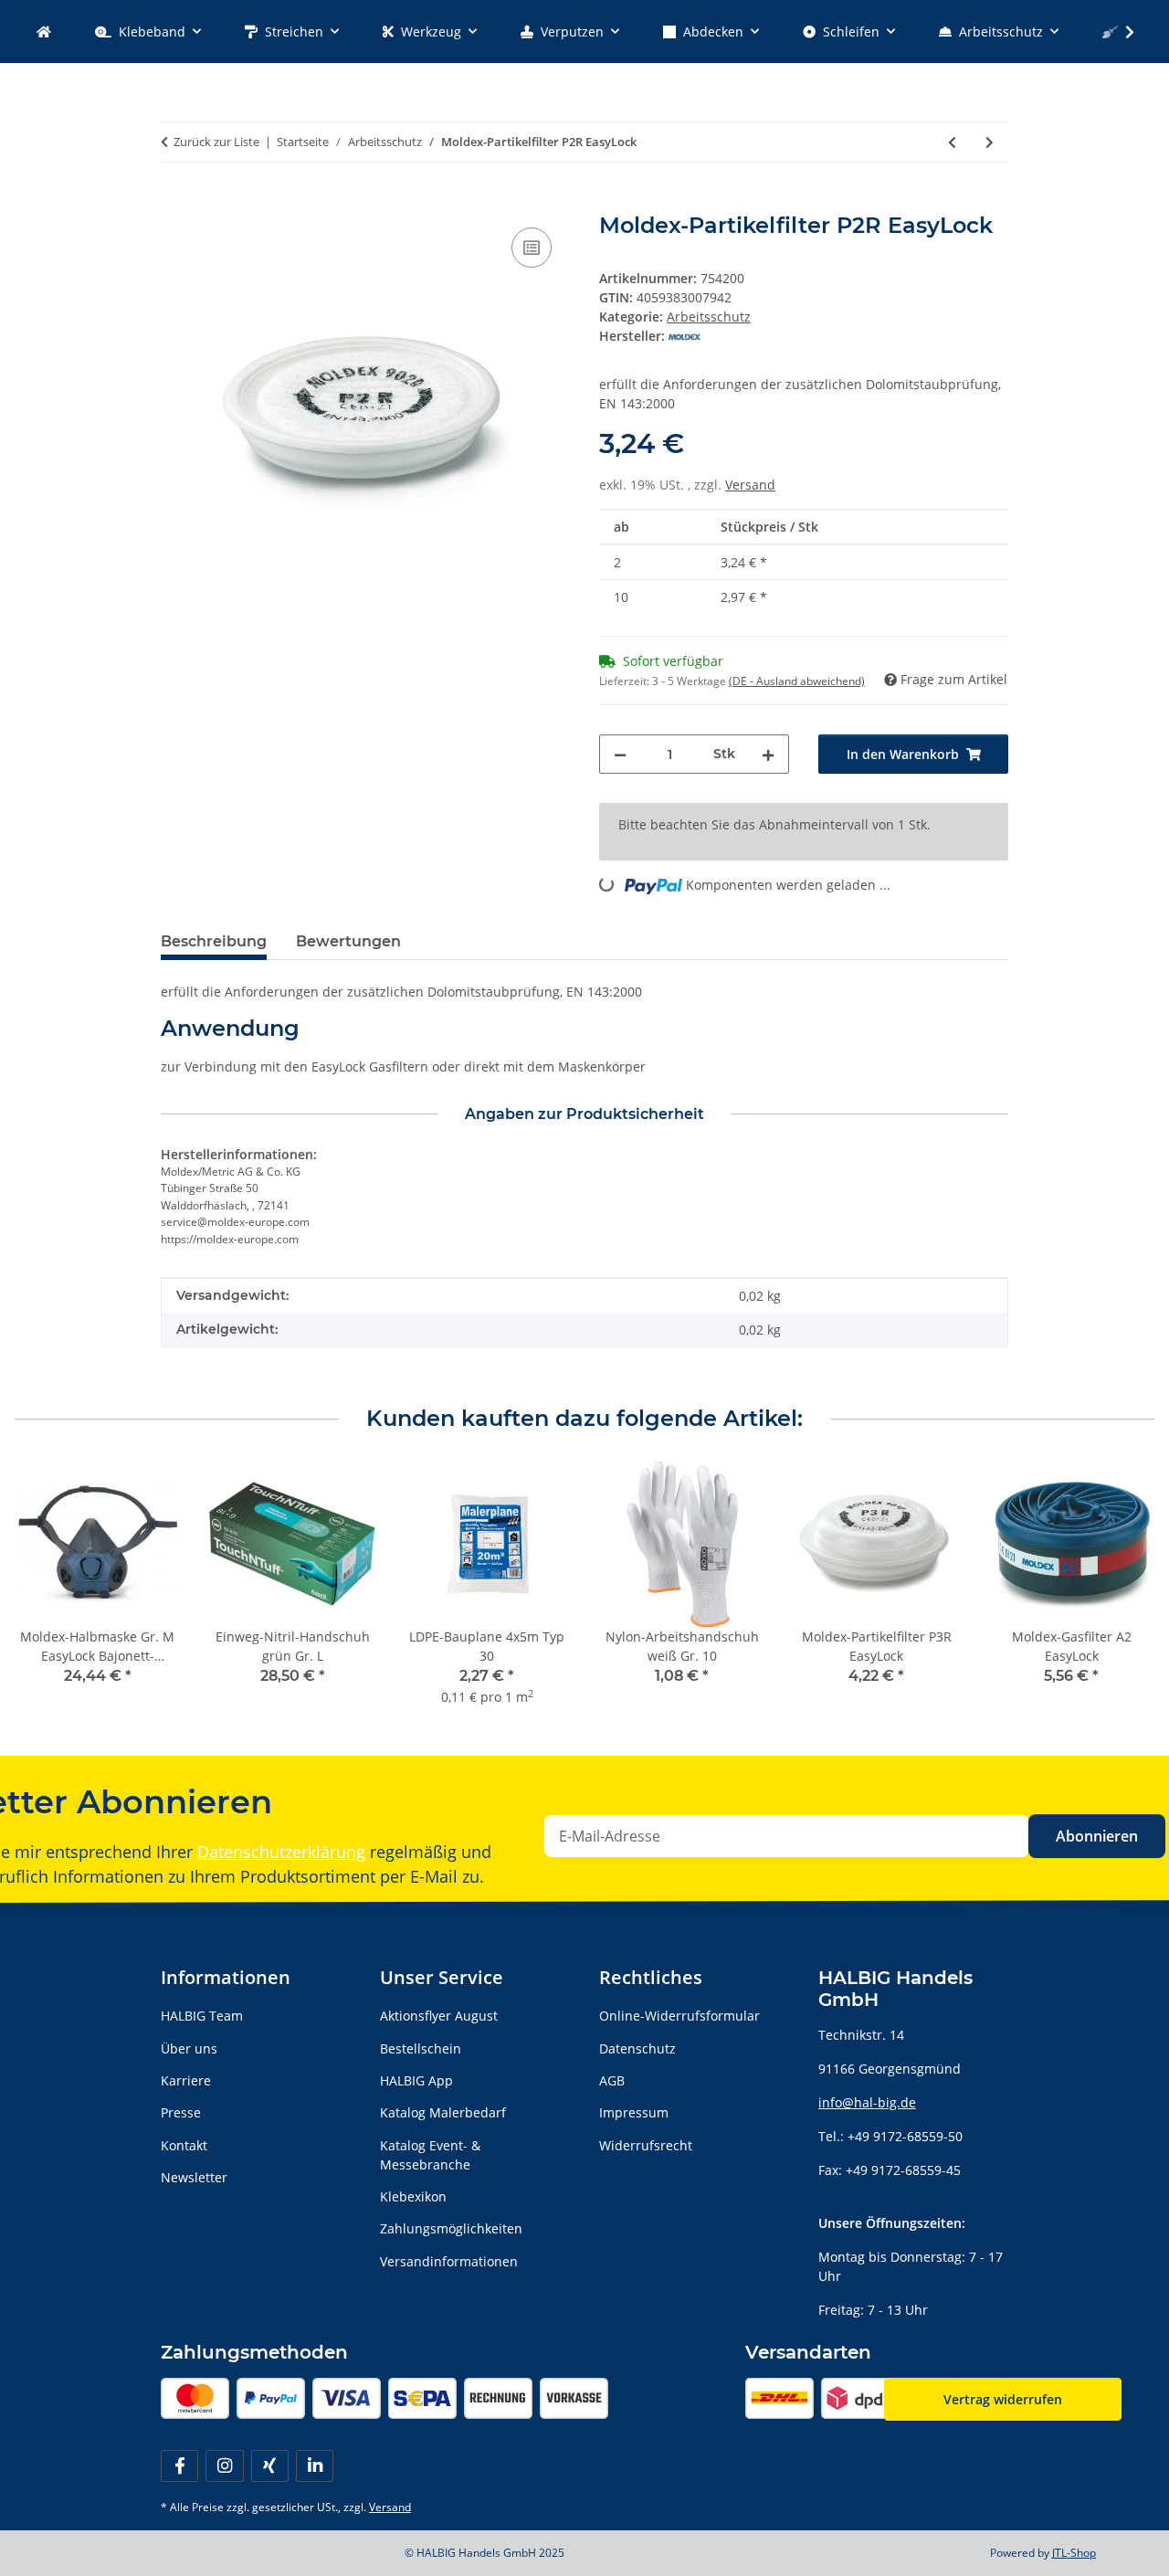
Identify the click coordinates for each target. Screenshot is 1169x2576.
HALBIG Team (202, 2016)
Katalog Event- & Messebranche (430, 2155)
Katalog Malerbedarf (443, 2112)
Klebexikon (413, 2196)
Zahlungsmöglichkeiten (451, 2228)
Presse (181, 2112)
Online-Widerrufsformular (679, 2016)
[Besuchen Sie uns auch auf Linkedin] (315, 2466)
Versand (750, 485)
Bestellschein (421, 2048)
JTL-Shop (1074, 2553)
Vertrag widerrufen (1003, 2399)
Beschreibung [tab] (214, 941)
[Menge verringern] (620, 754)
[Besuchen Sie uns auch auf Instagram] (224, 2466)
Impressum (634, 2112)
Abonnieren (1097, 1836)
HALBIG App (416, 2080)
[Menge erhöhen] (768, 754)
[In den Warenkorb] (175, 203)
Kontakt (184, 2145)
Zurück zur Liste (216, 142)
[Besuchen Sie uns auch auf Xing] (270, 2466)
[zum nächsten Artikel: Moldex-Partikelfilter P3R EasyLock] (990, 142)
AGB (612, 2080)
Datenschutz (637, 2048)
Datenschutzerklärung (281, 1852)
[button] (1118, 32)
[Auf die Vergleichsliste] (532, 248)
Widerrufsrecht (646, 2145)
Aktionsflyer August (439, 2016)
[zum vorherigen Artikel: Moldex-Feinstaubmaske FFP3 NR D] (952, 142)
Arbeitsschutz (709, 317)
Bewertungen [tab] (348, 941)
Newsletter (194, 2177)
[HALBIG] (44, 32)
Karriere (186, 2080)
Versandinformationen (449, 2261)
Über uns (189, 2048)
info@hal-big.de (867, 2102)
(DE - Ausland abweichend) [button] (797, 681)
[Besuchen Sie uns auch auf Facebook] (179, 2466)
